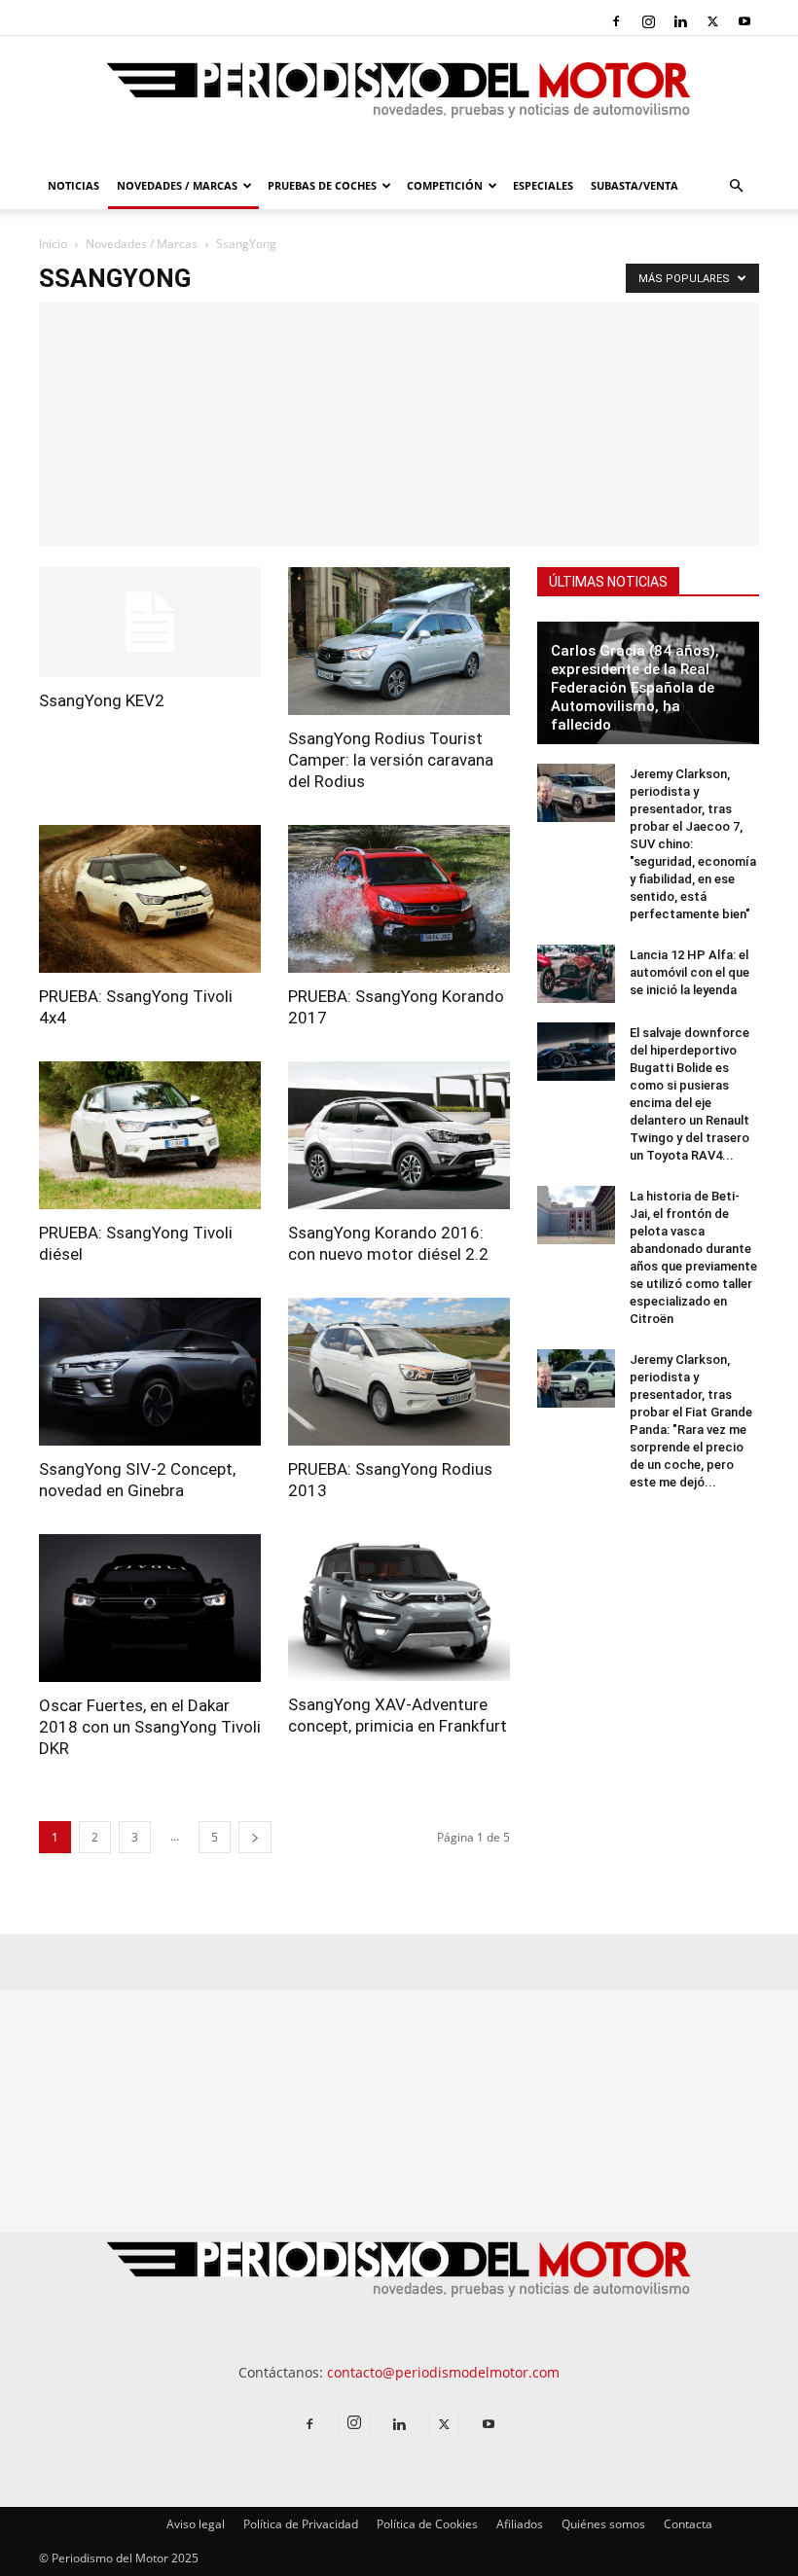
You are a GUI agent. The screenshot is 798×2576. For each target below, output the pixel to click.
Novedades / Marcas (177, 185)
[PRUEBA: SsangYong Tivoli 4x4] (150, 899)
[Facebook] (616, 21)
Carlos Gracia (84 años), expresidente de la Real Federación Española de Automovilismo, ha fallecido (635, 688)
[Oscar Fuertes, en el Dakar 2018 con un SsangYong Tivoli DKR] (150, 1608)
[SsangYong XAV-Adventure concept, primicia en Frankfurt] (399, 1608)
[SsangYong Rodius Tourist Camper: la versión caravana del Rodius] (399, 641)
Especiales (543, 185)
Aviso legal (196, 2524)
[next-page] (255, 1837)
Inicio (53, 244)
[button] (736, 186)
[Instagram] (648, 21)
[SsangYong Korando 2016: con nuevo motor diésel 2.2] (399, 1135)
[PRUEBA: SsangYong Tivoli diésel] (150, 1135)
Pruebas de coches (322, 185)
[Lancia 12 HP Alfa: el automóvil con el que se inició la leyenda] (576, 974)
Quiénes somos (603, 2524)
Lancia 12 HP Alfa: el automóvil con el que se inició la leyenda (689, 972)
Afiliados (520, 2524)
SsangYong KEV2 (102, 700)
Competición (445, 185)
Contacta (688, 2524)
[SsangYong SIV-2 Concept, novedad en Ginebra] (150, 1372)
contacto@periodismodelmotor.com (443, 2372)
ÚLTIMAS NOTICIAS (608, 582)
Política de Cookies (427, 2524)
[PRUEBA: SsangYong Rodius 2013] (399, 1372)
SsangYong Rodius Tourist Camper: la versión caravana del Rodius (391, 760)
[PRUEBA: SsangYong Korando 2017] (399, 899)
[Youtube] (744, 21)
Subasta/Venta (635, 185)
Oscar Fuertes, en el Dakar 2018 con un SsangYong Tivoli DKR (150, 1727)
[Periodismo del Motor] (399, 100)
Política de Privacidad (301, 2524)
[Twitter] (712, 21)
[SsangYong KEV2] (150, 622)
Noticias (73, 185)
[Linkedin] (680, 21)
